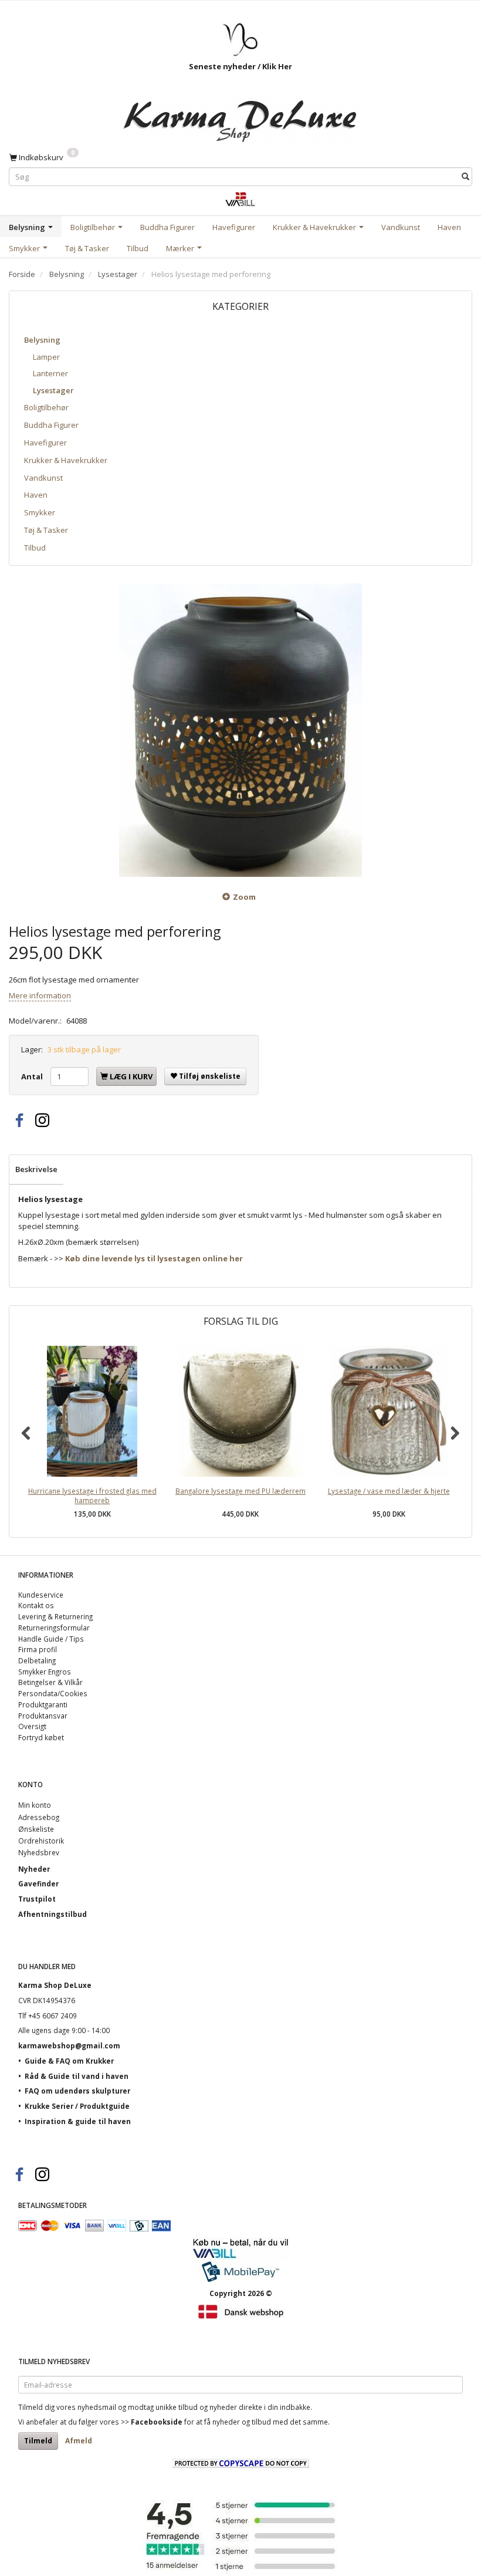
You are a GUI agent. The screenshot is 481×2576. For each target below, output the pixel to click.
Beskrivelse (36, 1169)
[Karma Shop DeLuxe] (240, 114)
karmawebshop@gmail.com (69, 2045)
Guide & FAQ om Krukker (69, 2061)
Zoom (244, 897)
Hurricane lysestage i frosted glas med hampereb (92, 1496)
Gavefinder (38, 1883)
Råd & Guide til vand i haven (77, 2076)
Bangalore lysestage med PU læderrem (240, 1491)
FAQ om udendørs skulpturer (77, 2091)
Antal (33, 1076)
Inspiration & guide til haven (78, 2121)
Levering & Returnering (55, 1616)
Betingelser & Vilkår (50, 1682)
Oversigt (32, 1726)
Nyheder (34, 1869)
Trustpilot (37, 1899)
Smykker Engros (45, 1672)
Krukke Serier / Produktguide (77, 2106)
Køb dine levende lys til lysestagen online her (154, 1258)
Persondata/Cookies (53, 1693)
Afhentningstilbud (52, 1914)
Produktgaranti (43, 1704)
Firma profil (38, 1649)
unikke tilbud (177, 2407)
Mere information (40, 995)
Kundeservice (41, 1595)
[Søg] (465, 177)
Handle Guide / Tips (51, 1639)
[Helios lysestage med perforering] (240, 730)
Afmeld (79, 2441)
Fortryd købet (41, 1737)
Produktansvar (43, 1716)
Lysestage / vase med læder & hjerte (389, 1491)
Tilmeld (38, 2441)
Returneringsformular (54, 1628)
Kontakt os (36, 1605)
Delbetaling (37, 1660)
